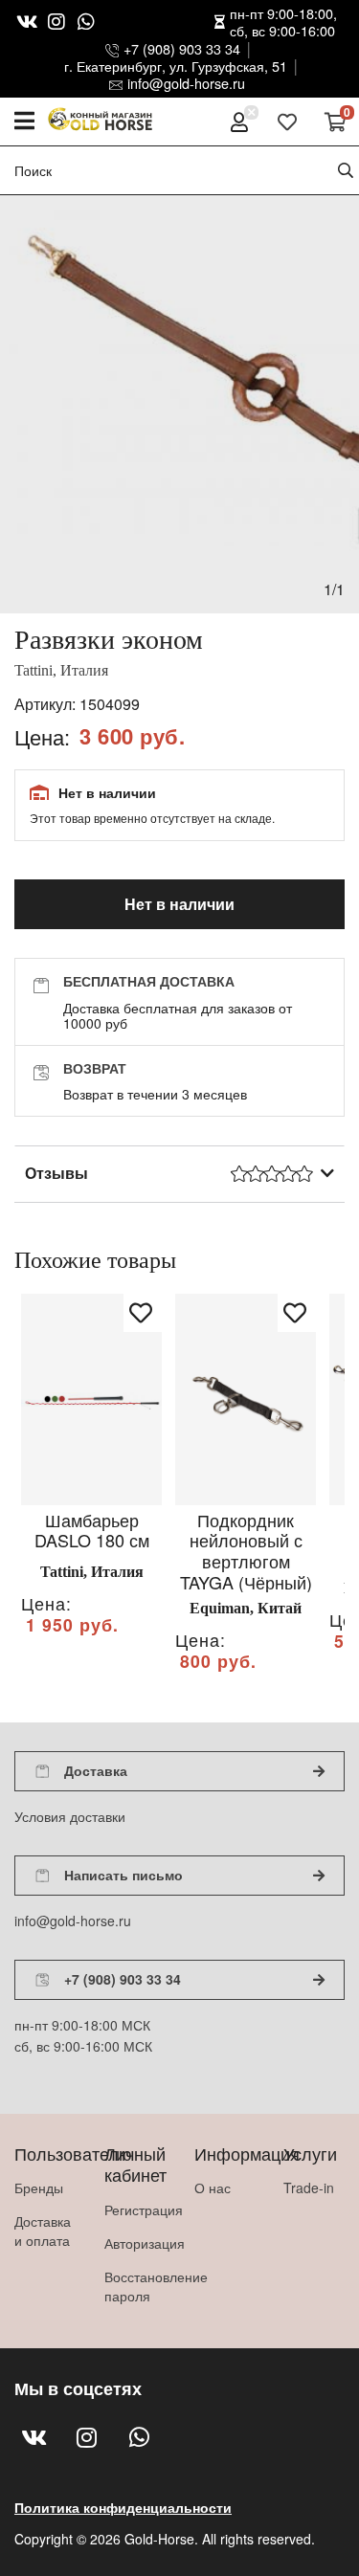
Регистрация (135, 2210)
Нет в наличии (179, 904)
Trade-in (309, 2187)
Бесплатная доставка (149, 981)
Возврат (95, 1068)
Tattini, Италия (61, 670)
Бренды (39, 2187)
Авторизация (135, 2243)
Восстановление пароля (135, 2286)
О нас (213, 2187)
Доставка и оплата (43, 2231)
